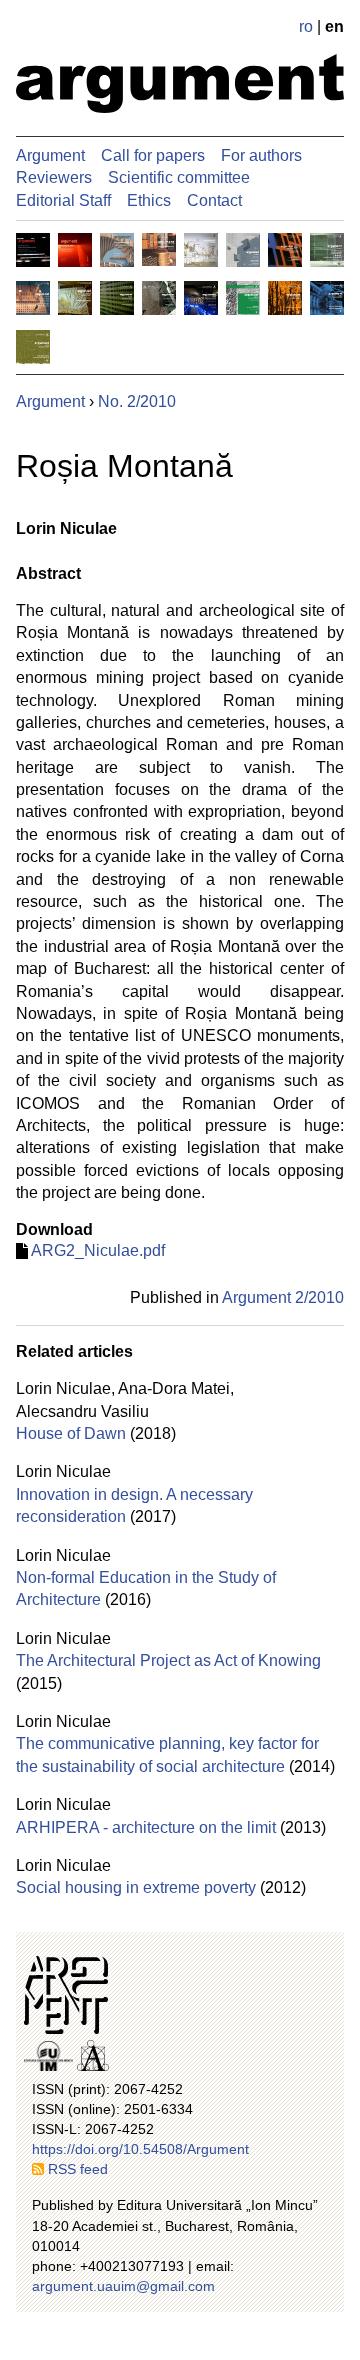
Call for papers (153, 155)
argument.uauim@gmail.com (123, 2286)
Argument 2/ (283, 1297)
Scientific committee (179, 177)
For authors (261, 155)
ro (306, 26)
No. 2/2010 (137, 401)
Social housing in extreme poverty (136, 1887)
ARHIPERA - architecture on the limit (146, 1827)
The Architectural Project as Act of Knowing (168, 1660)
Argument (50, 155)
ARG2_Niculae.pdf (98, 1250)
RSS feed (78, 2169)
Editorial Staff (63, 200)
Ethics (149, 200)
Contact (214, 200)
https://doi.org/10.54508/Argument (140, 2149)
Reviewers (54, 177)
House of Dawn (71, 1433)
